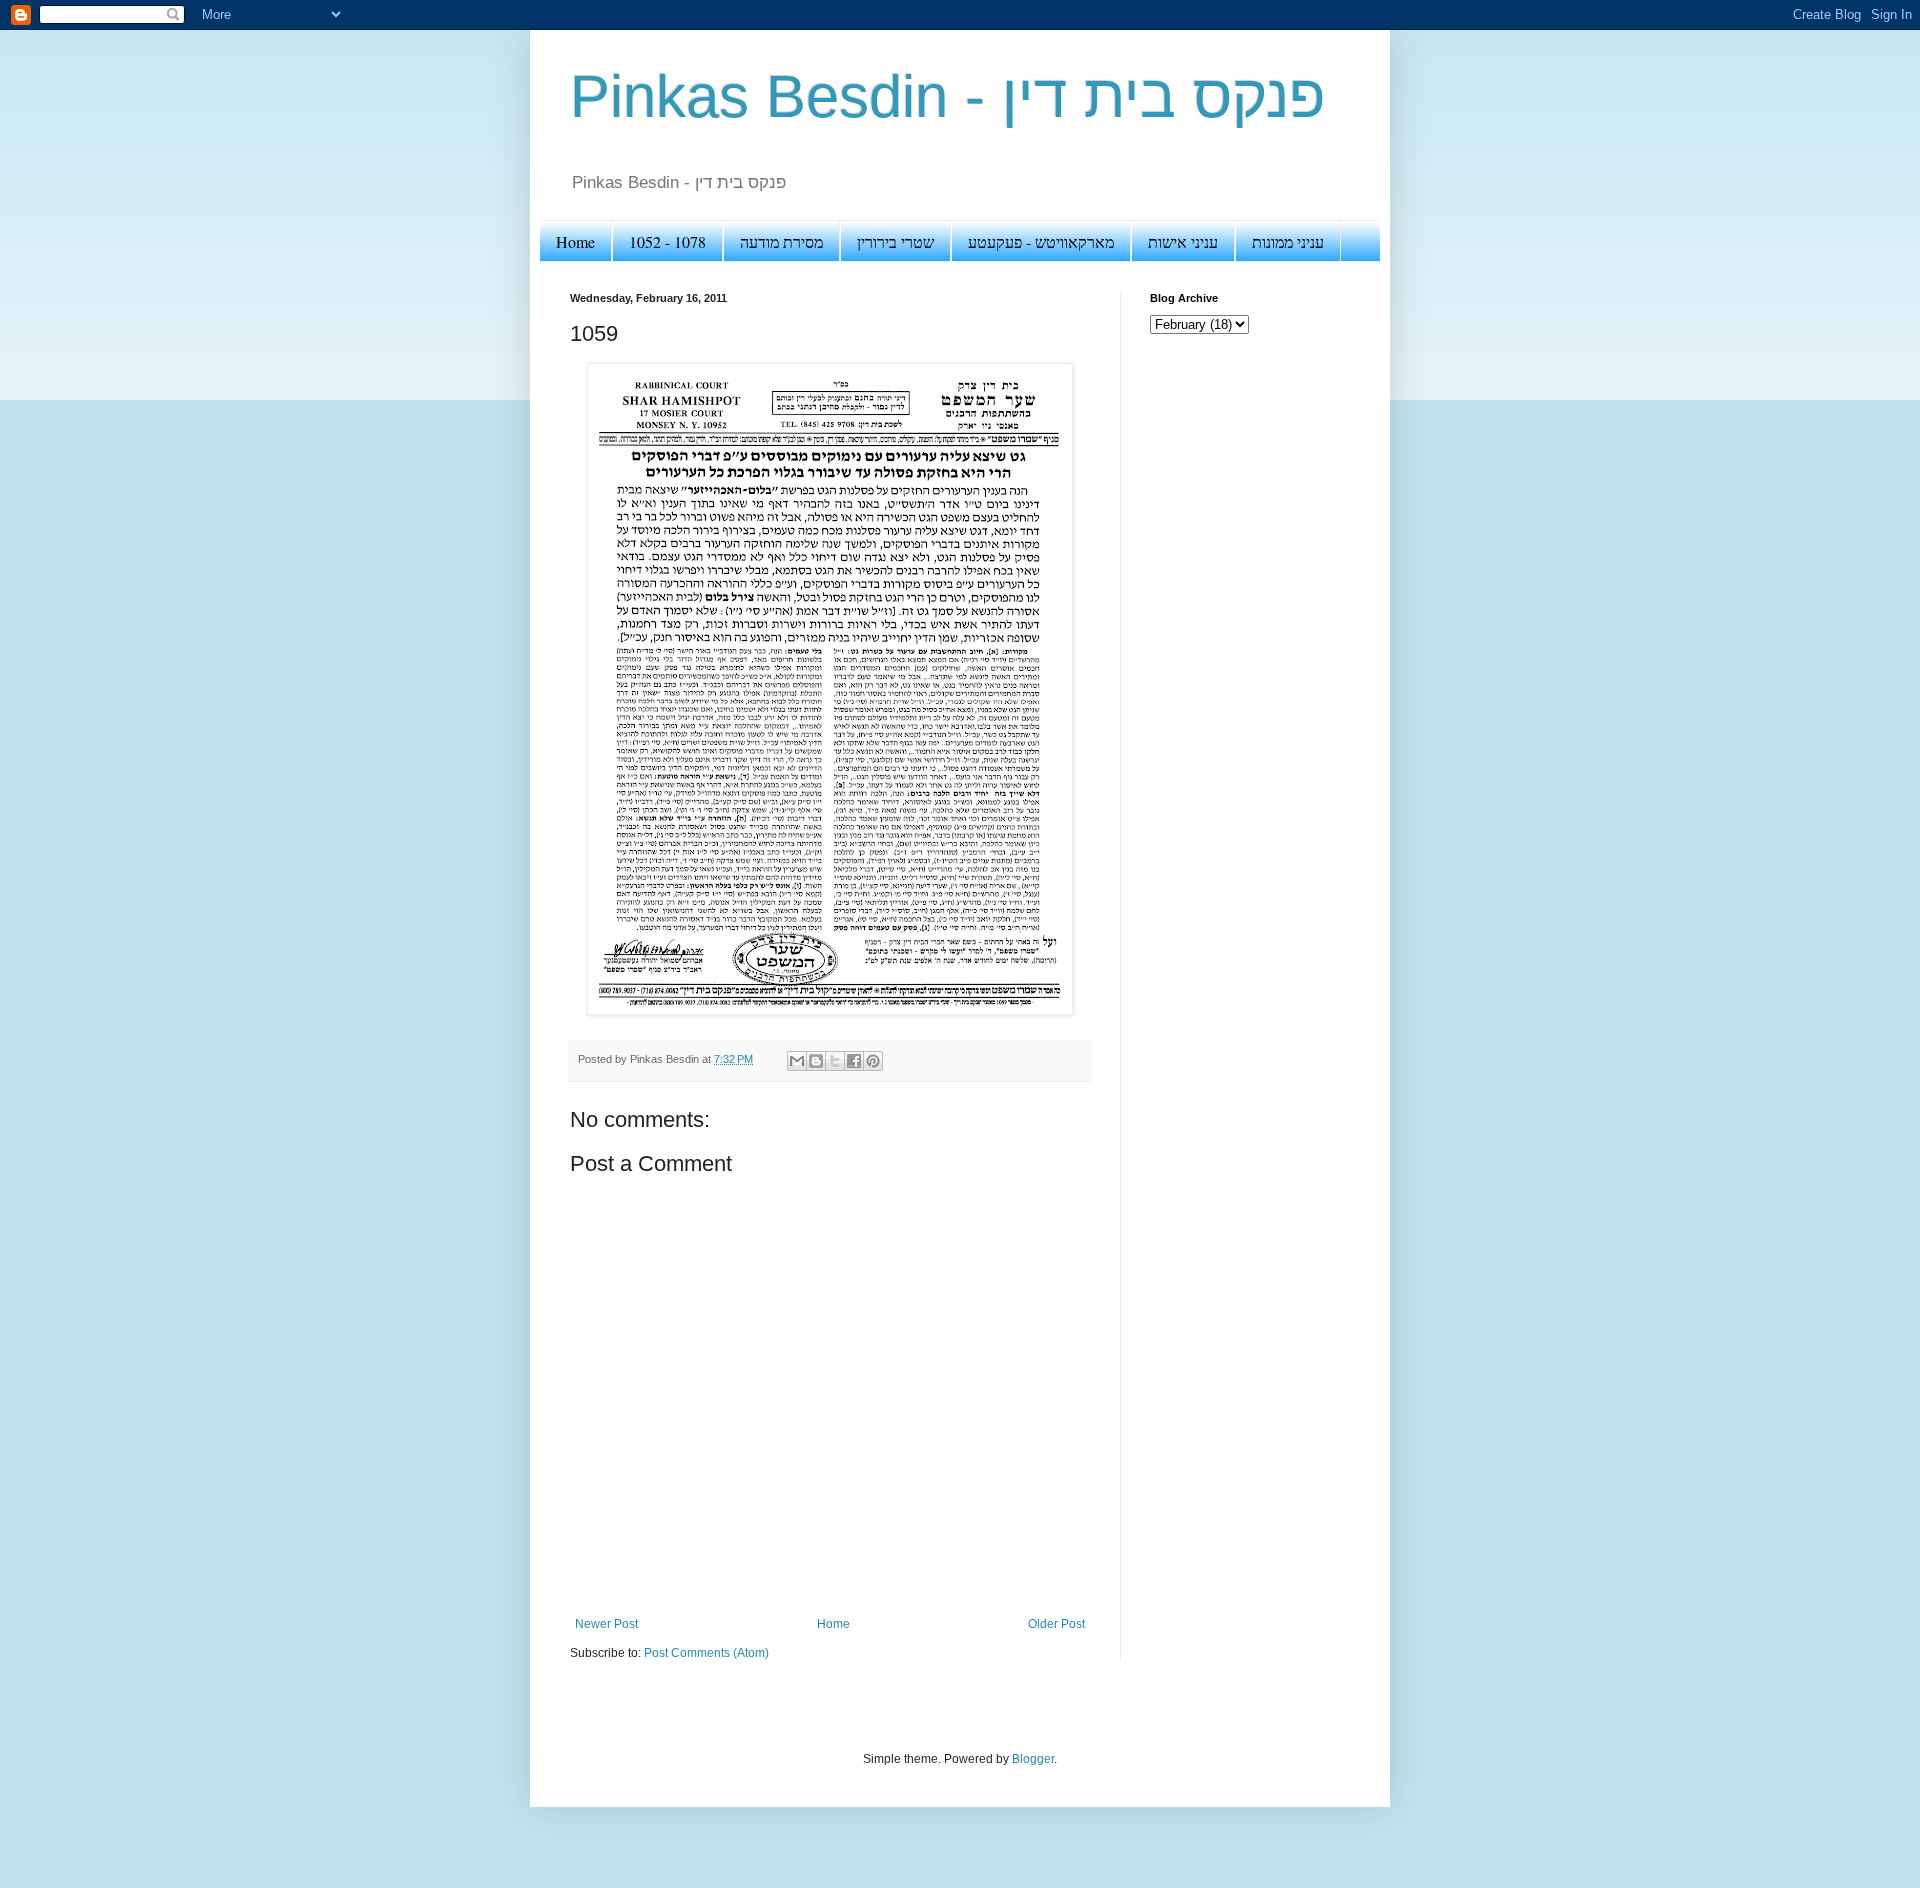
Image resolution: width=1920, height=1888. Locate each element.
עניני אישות (1183, 241)
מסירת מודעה (781, 241)
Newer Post (606, 1624)
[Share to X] (835, 1061)
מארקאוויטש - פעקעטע (1041, 241)
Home (575, 241)
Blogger (1033, 1759)
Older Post (1056, 1624)
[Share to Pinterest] (873, 1061)
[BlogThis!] (816, 1061)
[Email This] (797, 1061)
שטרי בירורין (895, 241)
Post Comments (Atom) (706, 1653)
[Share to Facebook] (854, 1061)
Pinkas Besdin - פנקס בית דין (948, 96)
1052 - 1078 (667, 241)
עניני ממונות (1288, 241)
